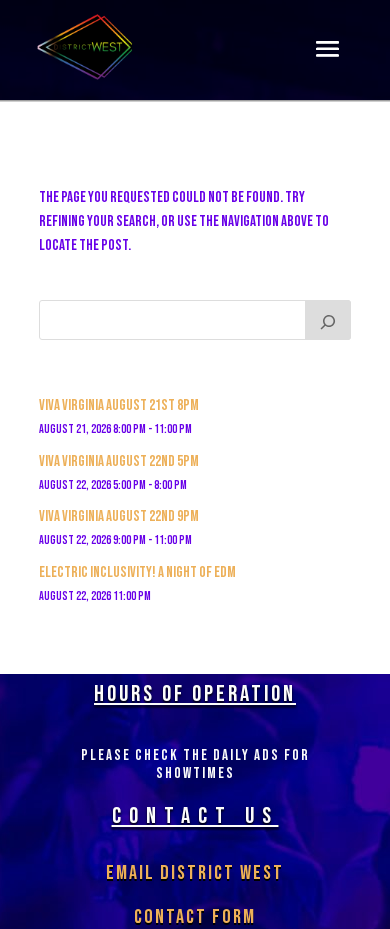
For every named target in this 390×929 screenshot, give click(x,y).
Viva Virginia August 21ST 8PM (119, 405)
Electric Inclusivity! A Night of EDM (137, 572)
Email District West (195, 873)
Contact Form (195, 917)
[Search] (328, 320)
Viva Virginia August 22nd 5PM (119, 461)
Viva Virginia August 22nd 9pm (119, 516)
